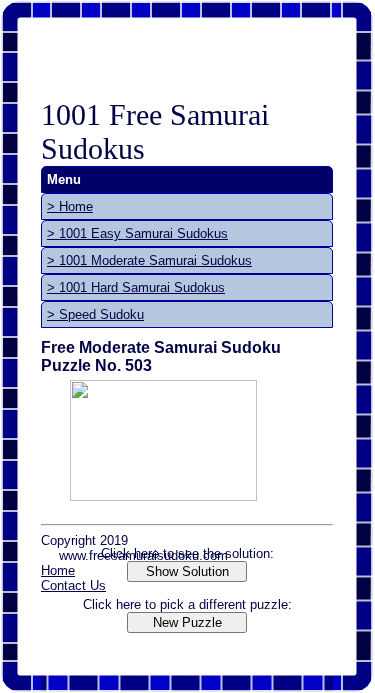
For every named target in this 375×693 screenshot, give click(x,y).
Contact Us (73, 585)
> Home (70, 206)
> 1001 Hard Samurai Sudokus (136, 287)
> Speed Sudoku (95, 314)
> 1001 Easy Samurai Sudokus (137, 233)
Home (58, 570)
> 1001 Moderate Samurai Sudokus (149, 260)
